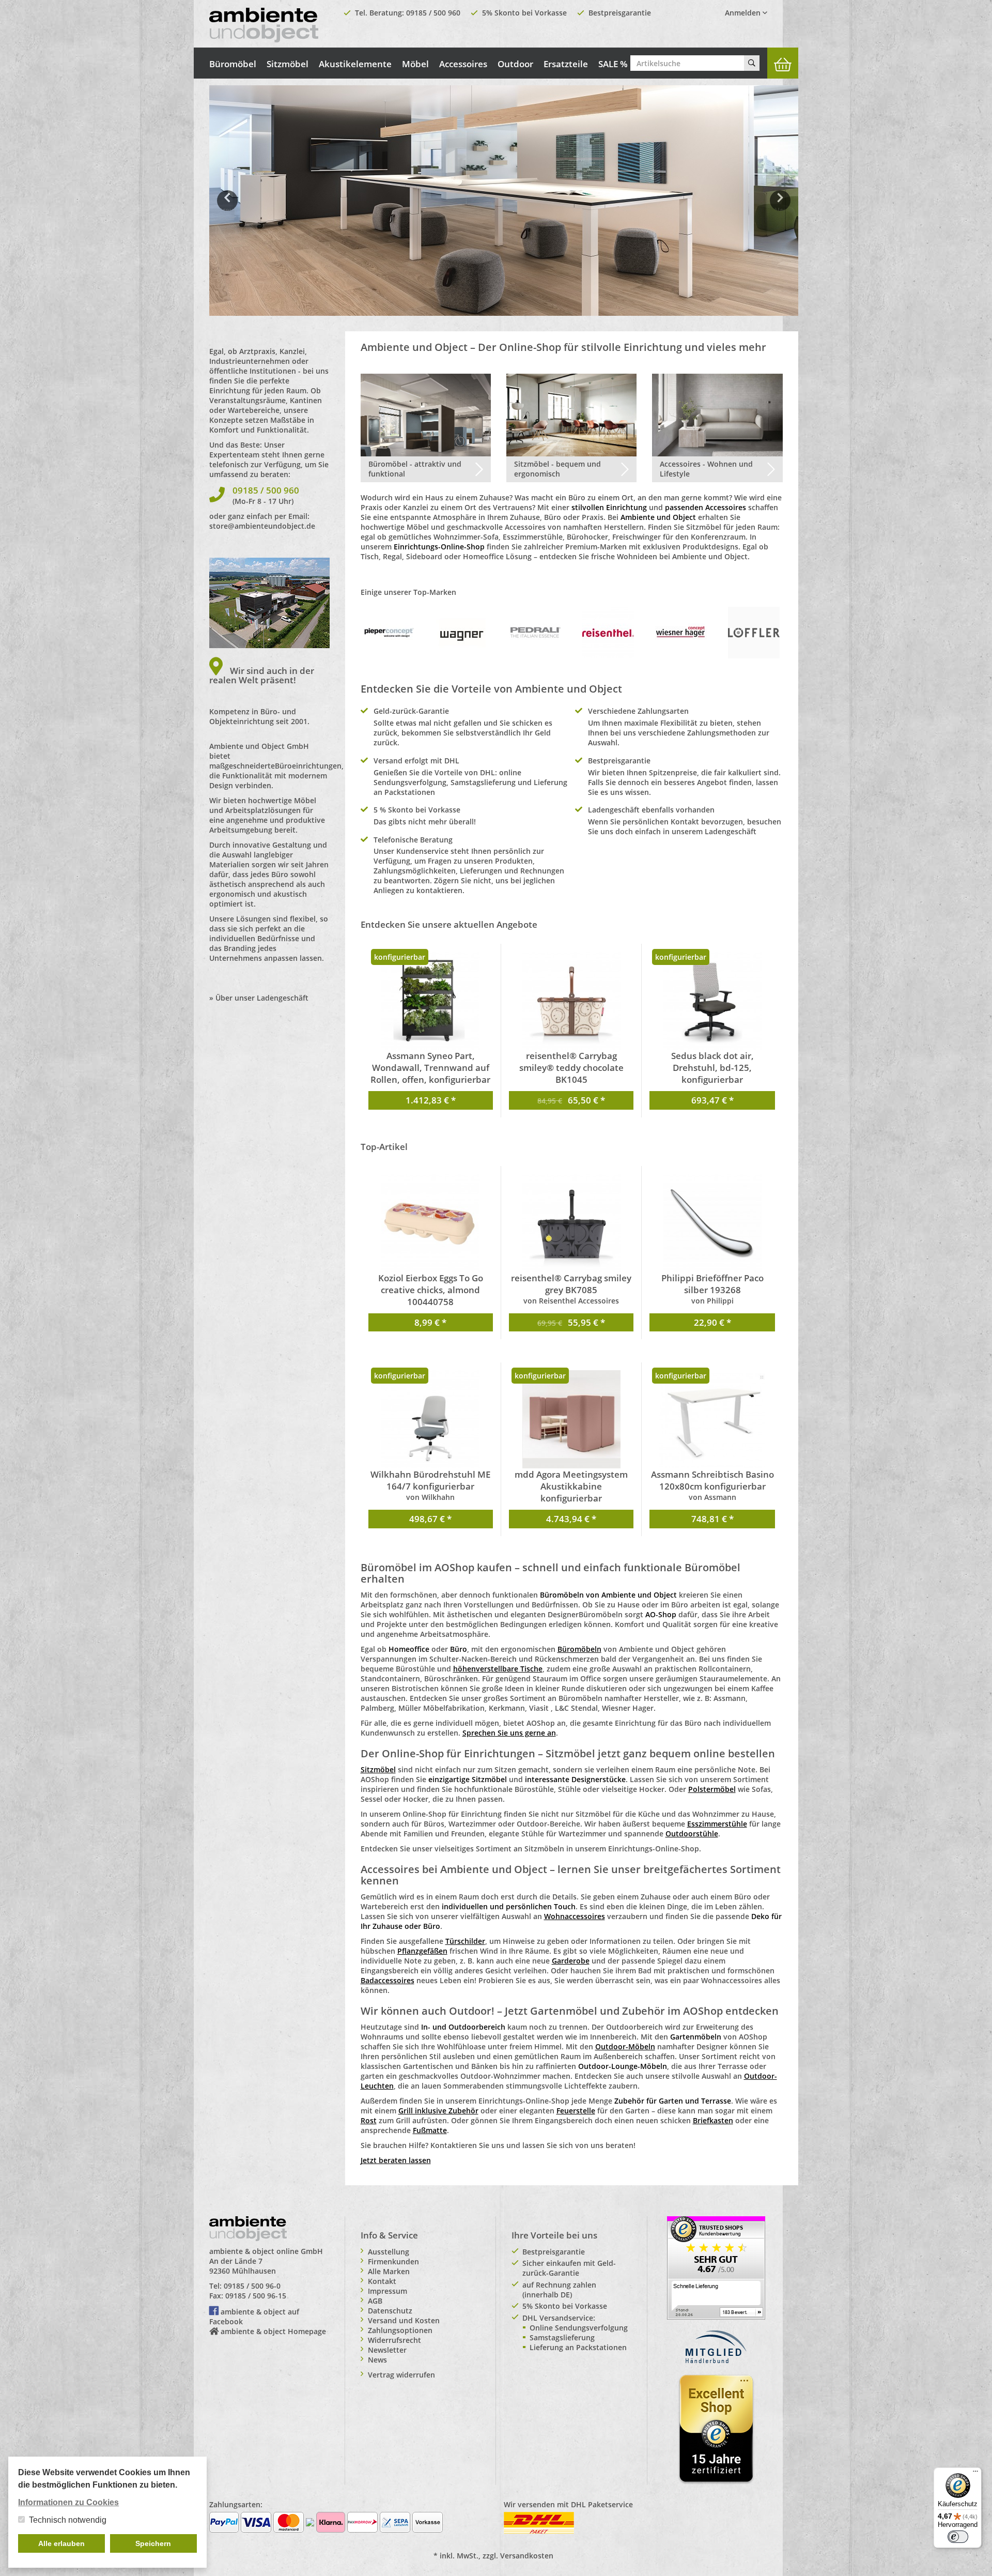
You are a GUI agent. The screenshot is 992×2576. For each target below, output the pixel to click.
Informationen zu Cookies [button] (68, 2502)
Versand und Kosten (404, 2320)
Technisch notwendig (68, 2520)
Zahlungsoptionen (400, 2330)
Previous (227, 208)
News (377, 2360)
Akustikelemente (355, 64)
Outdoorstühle (692, 1834)
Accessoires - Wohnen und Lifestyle (706, 469)
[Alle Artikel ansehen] (389, 632)
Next (782, 208)
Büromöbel (233, 64)
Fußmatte (430, 2130)
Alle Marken (389, 2271)
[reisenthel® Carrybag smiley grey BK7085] (571, 1223)
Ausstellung (389, 2252)
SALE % (613, 64)
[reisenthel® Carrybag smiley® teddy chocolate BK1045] (571, 1001)
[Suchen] (752, 63)
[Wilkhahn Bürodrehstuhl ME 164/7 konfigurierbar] (431, 1419)
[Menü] (975, 2474)
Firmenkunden (393, 2261)
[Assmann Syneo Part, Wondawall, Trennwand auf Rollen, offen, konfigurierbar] (431, 1001)
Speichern (153, 2543)
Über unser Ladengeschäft (262, 998)
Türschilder (465, 1941)
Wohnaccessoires (575, 1916)
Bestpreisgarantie (620, 13)
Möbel (415, 64)
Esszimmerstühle (717, 1824)
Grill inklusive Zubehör (438, 2111)
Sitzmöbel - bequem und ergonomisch (557, 469)
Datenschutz (390, 2311)
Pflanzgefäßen (422, 1951)
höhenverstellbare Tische (498, 1669)
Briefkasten (713, 2120)
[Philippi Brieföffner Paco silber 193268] (712, 1223)
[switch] (958, 2537)
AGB (375, 2301)
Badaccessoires (388, 1980)
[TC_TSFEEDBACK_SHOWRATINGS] (716, 2267)
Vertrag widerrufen (401, 2375)
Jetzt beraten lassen (396, 2160)
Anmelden (744, 13)
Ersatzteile (566, 64)
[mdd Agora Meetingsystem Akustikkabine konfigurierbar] (571, 1419)
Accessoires (463, 64)
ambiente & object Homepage (273, 2331)
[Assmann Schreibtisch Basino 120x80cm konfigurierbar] (712, 1419)
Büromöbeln (579, 1649)
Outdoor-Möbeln (625, 2046)
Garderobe (571, 1961)
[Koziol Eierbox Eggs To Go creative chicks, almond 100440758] (431, 1223)
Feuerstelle (576, 2111)
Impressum (388, 2291)
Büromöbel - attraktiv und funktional (415, 469)
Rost (369, 2120)
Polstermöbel (712, 1789)
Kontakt (382, 2281)
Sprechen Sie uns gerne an (509, 1733)
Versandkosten (527, 2556)
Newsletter (387, 2350)
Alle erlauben (61, 2543)
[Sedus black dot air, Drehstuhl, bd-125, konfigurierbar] (712, 1001)
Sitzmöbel (288, 64)
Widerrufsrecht (394, 2340)
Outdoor (515, 64)
